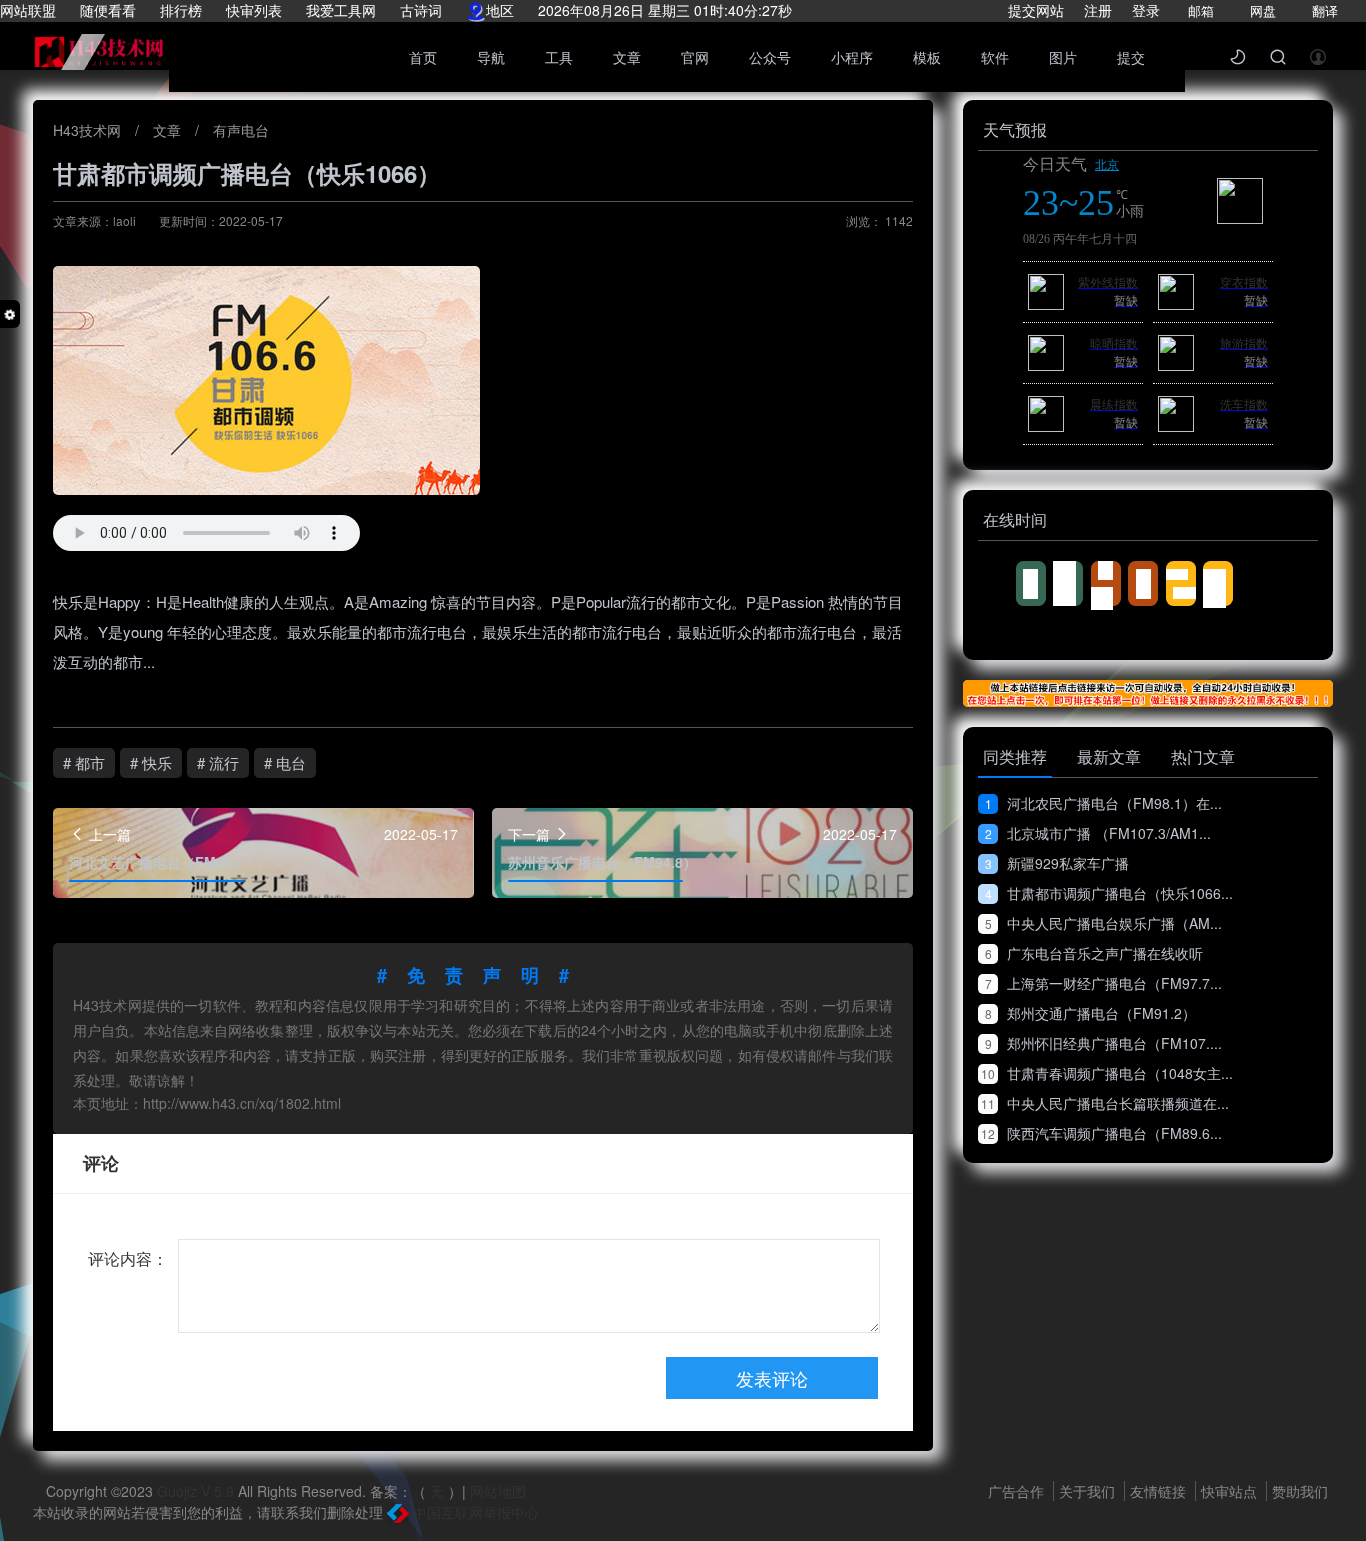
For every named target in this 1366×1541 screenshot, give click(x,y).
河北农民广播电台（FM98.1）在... (1103, 803)
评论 (101, 1163)
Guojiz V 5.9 (197, 1491)
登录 (1146, 10)
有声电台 (241, 130)
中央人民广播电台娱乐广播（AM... (1103, 923)
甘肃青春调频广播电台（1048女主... (1107, 1073)
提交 (1131, 57)
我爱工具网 (341, 10)
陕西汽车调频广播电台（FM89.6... (1101, 1133)
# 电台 (285, 762)
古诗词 (421, 10)
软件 (995, 57)
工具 (559, 57)
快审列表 (254, 10)
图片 (1063, 57)
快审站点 (1231, 1491)
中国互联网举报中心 (474, 1512)
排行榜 (181, 10)
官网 (695, 57)
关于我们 (1089, 1491)
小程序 (852, 57)
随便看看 (108, 10)
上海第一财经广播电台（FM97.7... (1103, 983)
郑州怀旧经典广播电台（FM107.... (1103, 1043)
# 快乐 (151, 762)
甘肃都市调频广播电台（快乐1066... (1109, 893)
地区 (500, 10)
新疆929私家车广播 (1057, 863)
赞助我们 (1300, 1491)
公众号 (770, 57)
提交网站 (1036, 10)
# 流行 (218, 762)
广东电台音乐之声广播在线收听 (1094, 953)
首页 (423, 57)
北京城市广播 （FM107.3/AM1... (1098, 833)
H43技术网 (89, 130)
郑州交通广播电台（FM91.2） (1090, 1013)
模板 (927, 57)
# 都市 (84, 762)
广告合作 (1018, 1491)
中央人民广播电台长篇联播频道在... (1105, 1103)
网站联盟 (28, 10)
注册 (1098, 10)
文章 (627, 57)
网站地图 (498, 1491)
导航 (491, 57)
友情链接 (1160, 1491)
